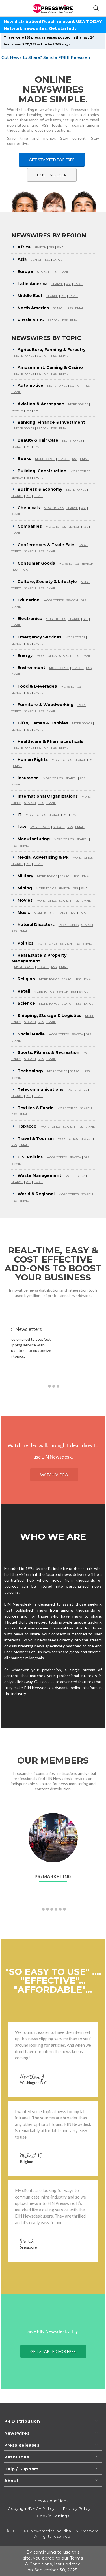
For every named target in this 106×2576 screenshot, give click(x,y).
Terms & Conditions (49, 2501)
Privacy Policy (77, 2508)
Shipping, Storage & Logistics (49, 1016)
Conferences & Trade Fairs (46, 545)
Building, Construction (42, 471)
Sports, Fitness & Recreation (48, 1052)
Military (25, 876)
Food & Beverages (37, 686)
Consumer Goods (36, 563)
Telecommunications (40, 1089)
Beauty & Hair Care (38, 440)
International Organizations (48, 796)
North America (33, 308)
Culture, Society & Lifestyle (47, 582)
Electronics (30, 619)
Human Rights (33, 759)
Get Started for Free (52, 160)
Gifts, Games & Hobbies (43, 723)
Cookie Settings (53, 2516)
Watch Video (54, 1475)
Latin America (33, 284)
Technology (30, 1071)
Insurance (28, 778)
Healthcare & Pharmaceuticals (50, 741)
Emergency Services (39, 637)
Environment (31, 668)
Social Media (31, 1034)
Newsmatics (43, 2531)
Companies (30, 526)
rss (52, 247)
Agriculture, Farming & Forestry (51, 350)
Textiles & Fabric (35, 1108)
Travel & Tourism (36, 1138)
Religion (26, 979)
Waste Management (39, 1175)
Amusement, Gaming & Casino (50, 367)
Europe (25, 271)
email (61, 247)
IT (20, 814)
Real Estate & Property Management (39, 958)
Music (24, 912)
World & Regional (36, 1194)
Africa (24, 247)
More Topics (24, 356)
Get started (61, 28)
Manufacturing (34, 839)
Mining (25, 888)
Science (26, 1003)
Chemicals (29, 508)
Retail (24, 991)
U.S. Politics (30, 1157)
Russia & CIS (31, 320)
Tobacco (27, 1126)
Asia (22, 259)
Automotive (30, 385)
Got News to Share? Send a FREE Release (46, 57)
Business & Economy (40, 489)
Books (24, 459)
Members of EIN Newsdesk (38, 1652)
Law (22, 827)
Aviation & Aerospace (41, 404)
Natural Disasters (36, 925)
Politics (25, 943)
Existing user (52, 175)
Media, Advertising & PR (43, 857)
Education (29, 600)
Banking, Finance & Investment (51, 422)
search (40, 247)
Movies (25, 900)
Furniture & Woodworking (46, 705)
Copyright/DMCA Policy (31, 2508)
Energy (25, 655)
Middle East (30, 296)
